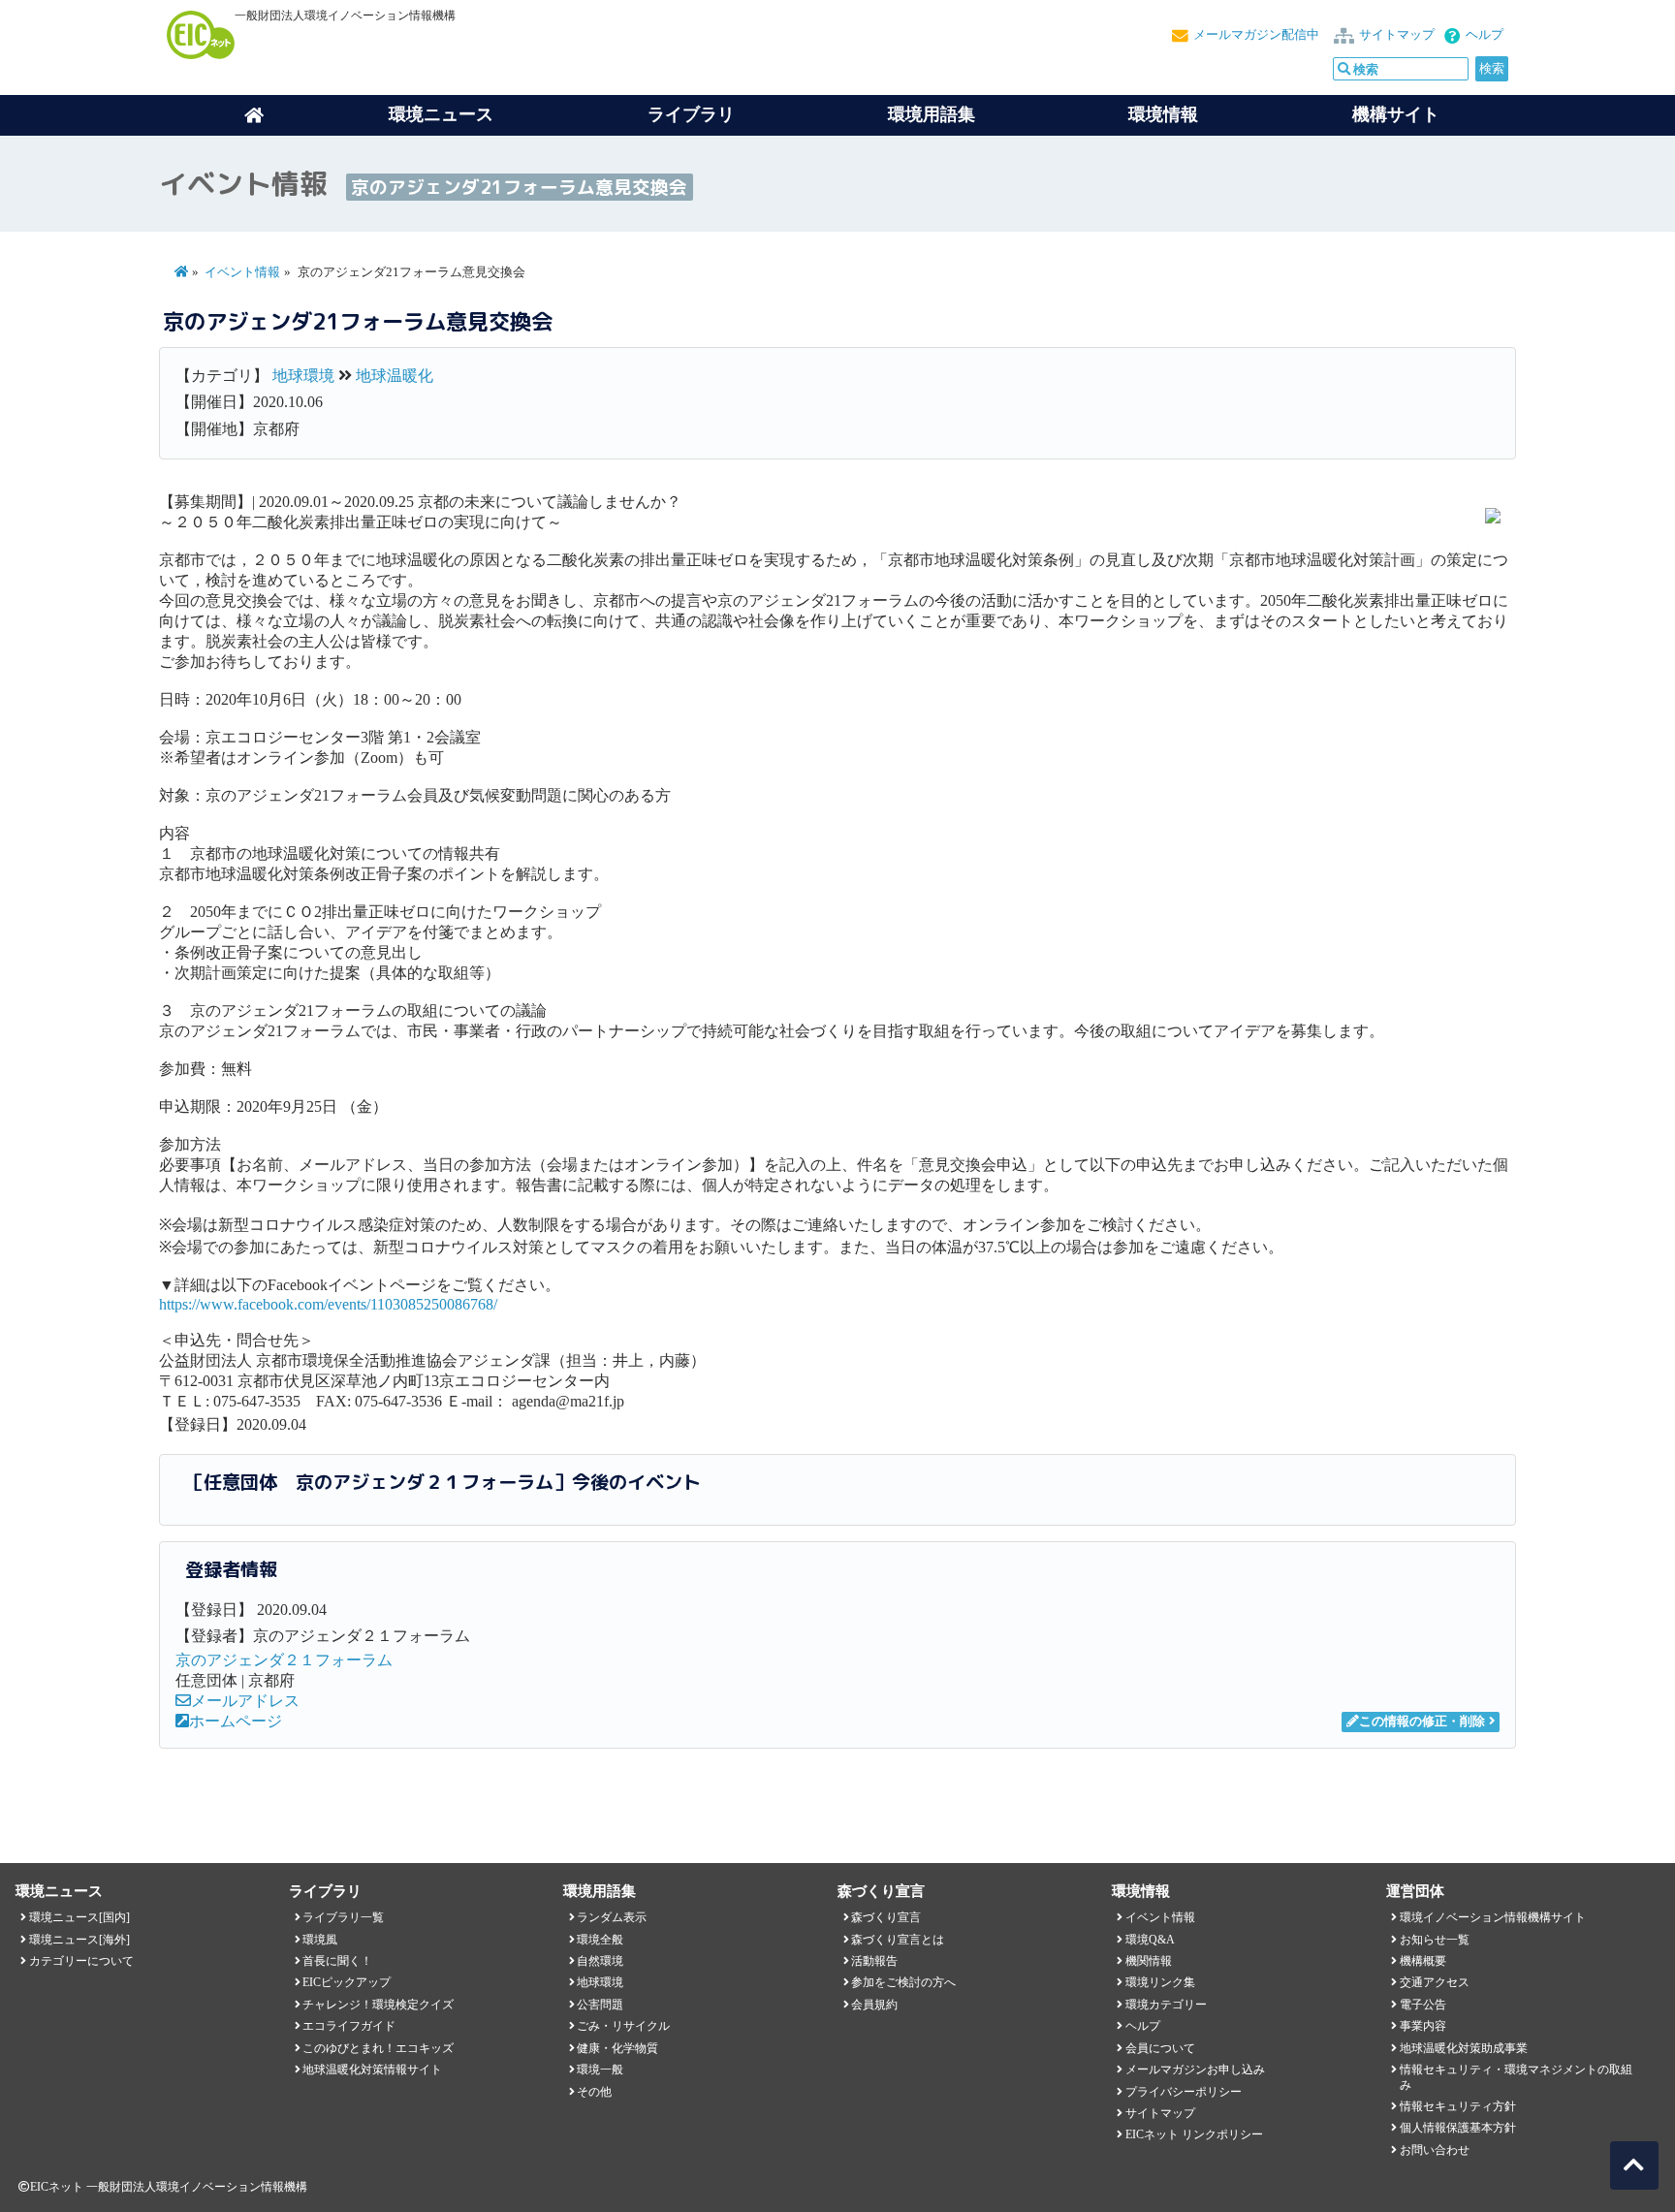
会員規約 (874, 2005)
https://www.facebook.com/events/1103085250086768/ (328, 1304)
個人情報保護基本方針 (1458, 2128)
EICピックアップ (347, 1982)
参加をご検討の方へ (903, 1982)
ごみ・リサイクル (623, 2026)
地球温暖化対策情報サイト (372, 2070)
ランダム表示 (612, 1917)
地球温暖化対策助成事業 (1464, 2048)
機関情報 (1149, 1961)
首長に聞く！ (337, 1961)
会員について (1160, 2048)
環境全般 (600, 1940)
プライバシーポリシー (1184, 2092)
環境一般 (600, 2070)
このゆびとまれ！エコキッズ (378, 2048)
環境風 (320, 1940)
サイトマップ (1397, 35)
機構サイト (1396, 114)
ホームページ (236, 1721)
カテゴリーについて (81, 1961)
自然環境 (600, 1961)
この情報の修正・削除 (1422, 1722)
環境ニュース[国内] (79, 1917)
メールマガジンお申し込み (1195, 2070)
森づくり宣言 (886, 1917)
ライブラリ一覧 (343, 1917)
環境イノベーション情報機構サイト (1493, 1917)
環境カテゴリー (1166, 2005)
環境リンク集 (1160, 1982)
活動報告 (874, 1961)
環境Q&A (1150, 1940)
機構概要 (1423, 1961)
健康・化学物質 (617, 2048)
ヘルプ (1485, 35)
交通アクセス (1435, 1982)
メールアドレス (245, 1701)
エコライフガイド (349, 2026)
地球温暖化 (395, 376)
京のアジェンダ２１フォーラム (284, 1660)
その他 (594, 2092)
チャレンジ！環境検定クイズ (378, 2005)
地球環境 (303, 376)
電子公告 (1423, 2005)
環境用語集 (932, 114)
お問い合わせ (1435, 2150)
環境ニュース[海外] (79, 1940)
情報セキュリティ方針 (1458, 2106)
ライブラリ (691, 114)
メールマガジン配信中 (1256, 35)
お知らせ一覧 (1435, 1940)
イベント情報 (242, 272)
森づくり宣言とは (898, 1940)
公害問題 (600, 2005)
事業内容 (1423, 2026)
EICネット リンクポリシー (1194, 2134)
